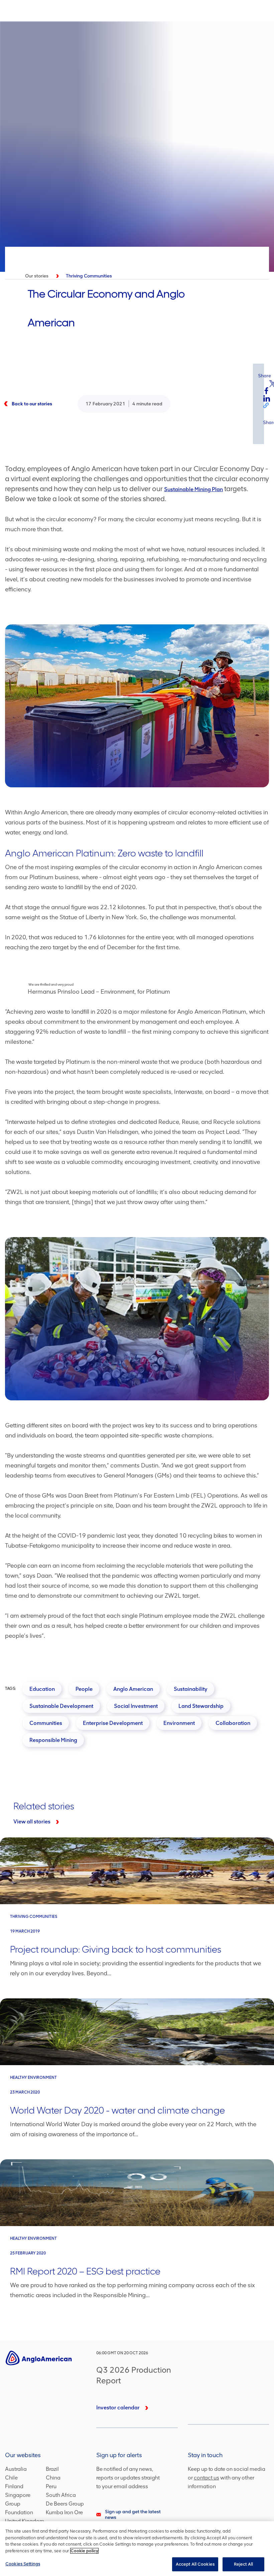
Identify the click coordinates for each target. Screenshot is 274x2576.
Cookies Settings (23, 2564)
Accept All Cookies (195, 2564)
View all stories (32, 1822)
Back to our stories (32, 404)
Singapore (18, 2495)
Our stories (37, 276)
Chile (11, 2478)
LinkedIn (267, 398)
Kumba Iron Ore (64, 2512)
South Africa (61, 2495)
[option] (137, 147)
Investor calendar (118, 2408)
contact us (207, 2478)
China (53, 2478)
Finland (14, 2486)
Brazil (52, 2469)
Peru (51, 2486)
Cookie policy (84, 2551)
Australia (16, 2469)
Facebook (267, 391)
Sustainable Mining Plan (193, 489)
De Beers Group (65, 2504)
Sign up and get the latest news (133, 2515)
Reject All (243, 2564)
